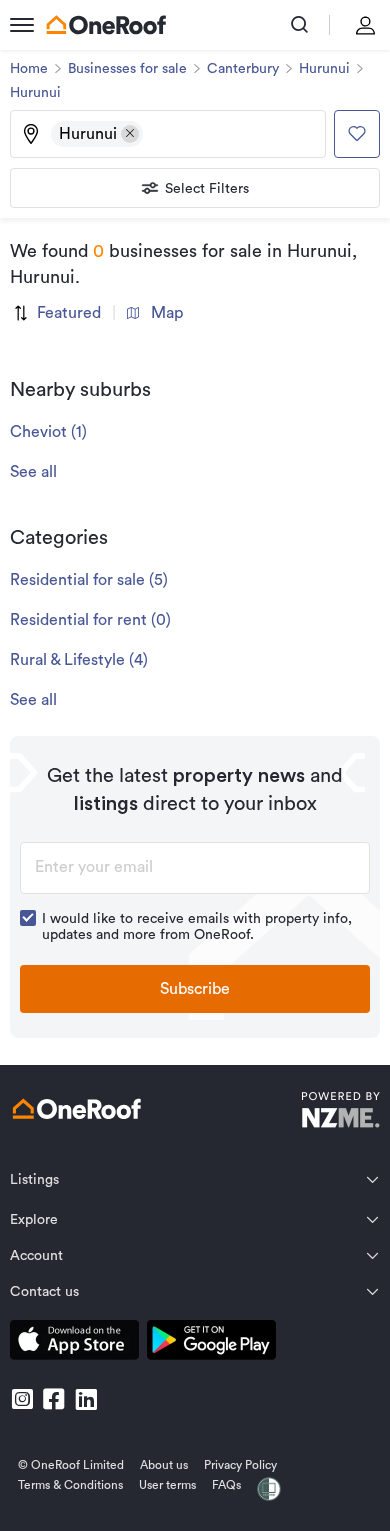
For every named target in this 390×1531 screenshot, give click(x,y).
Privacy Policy (240, 1465)
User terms (167, 1485)
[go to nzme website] (340, 1112)
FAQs (226, 1485)
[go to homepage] (106, 25)
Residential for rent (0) (90, 620)
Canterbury (243, 69)
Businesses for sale (127, 69)
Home (29, 69)
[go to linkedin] (86, 1399)
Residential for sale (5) (89, 580)
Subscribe (195, 989)
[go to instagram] (22, 1399)
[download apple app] (74, 1343)
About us (164, 1465)
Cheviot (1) (48, 432)
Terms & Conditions (70, 1485)
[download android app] (211, 1343)
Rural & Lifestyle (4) (79, 660)
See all (33, 472)
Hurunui (324, 69)
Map (167, 313)
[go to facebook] (54, 1399)
